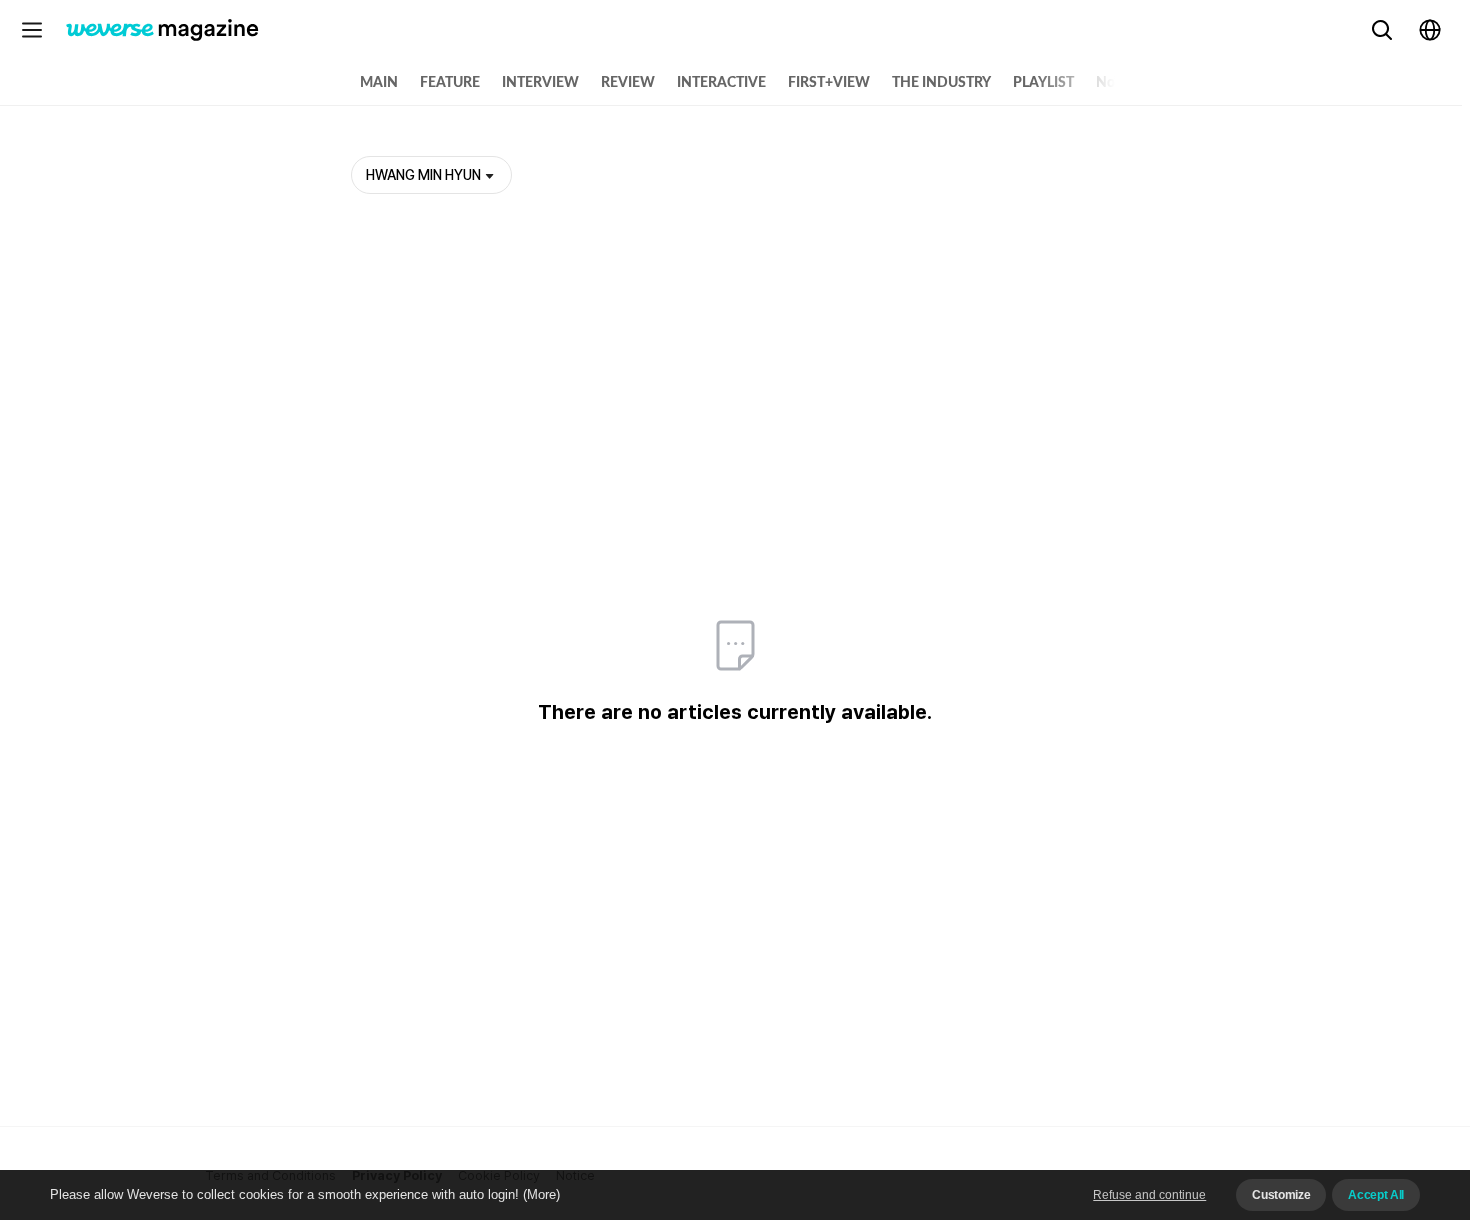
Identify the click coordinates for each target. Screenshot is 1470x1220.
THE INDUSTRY (941, 83)
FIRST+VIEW (829, 83)
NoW (1112, 83)
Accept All (1376, 1195)
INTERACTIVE (721, 83)
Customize (1281, 1195)
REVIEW (628, 83)
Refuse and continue (1149, 1195)
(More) (541, 1194)
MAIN (379, 83)
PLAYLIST (1043, 83)
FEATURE (450, 83)
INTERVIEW (540, 83)
